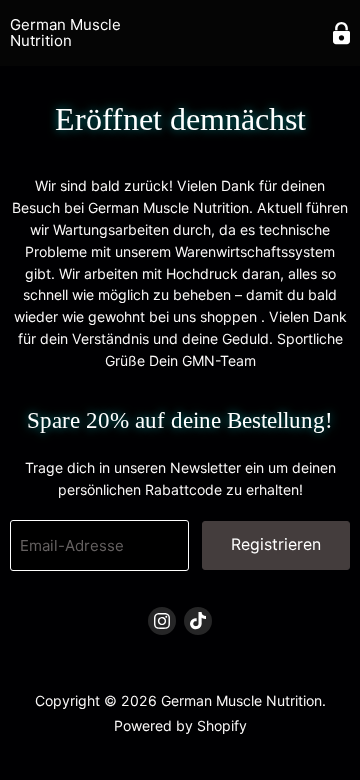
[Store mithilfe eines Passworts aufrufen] (341, 33)
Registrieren (276, 544)
